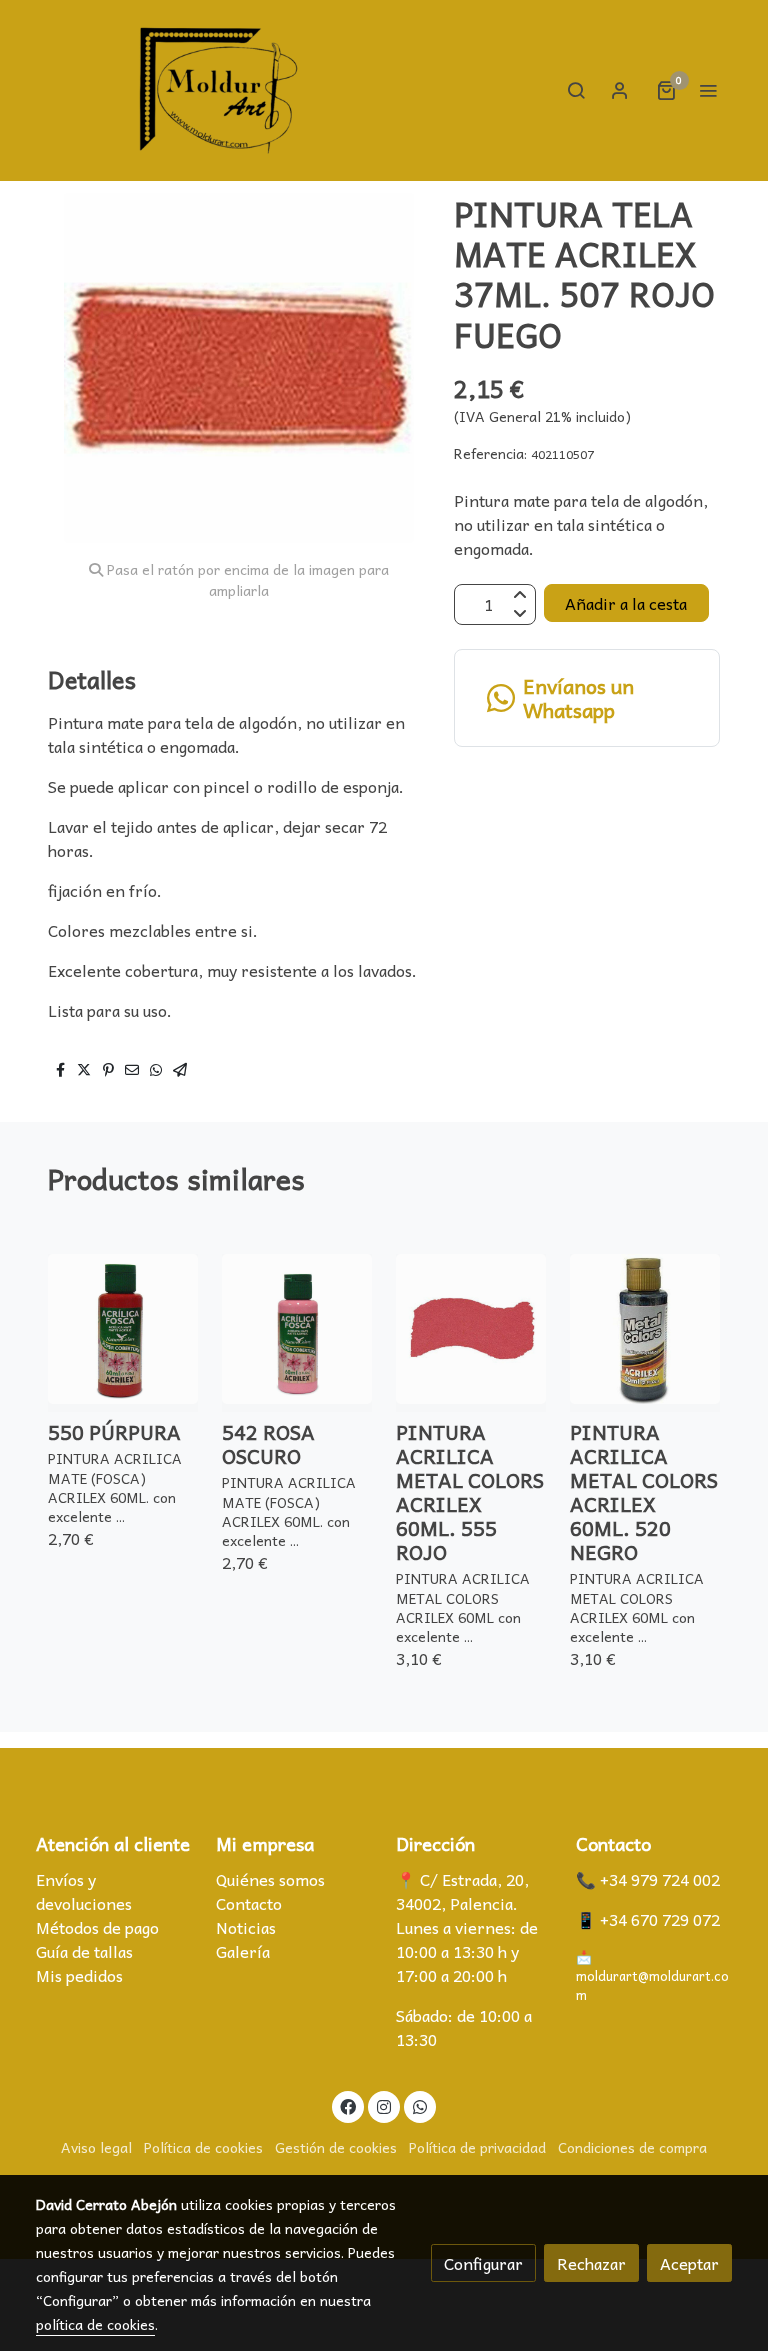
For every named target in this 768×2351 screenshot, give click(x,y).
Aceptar (689, 2263)
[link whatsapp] (420, 2106)
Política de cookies (203, 2147)
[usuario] (620, 90)
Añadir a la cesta (626, 603)
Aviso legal (96, 2147)
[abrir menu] (708, 90)
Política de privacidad (477, 2147)
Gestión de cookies (336, 2147)
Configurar (483, 2263)
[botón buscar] (576, 90)
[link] (219, 90)
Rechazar (591, 2263)
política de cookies (95, 2324)
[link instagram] (384, 2106)
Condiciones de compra (632, 2147)
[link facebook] (348, 2106)
